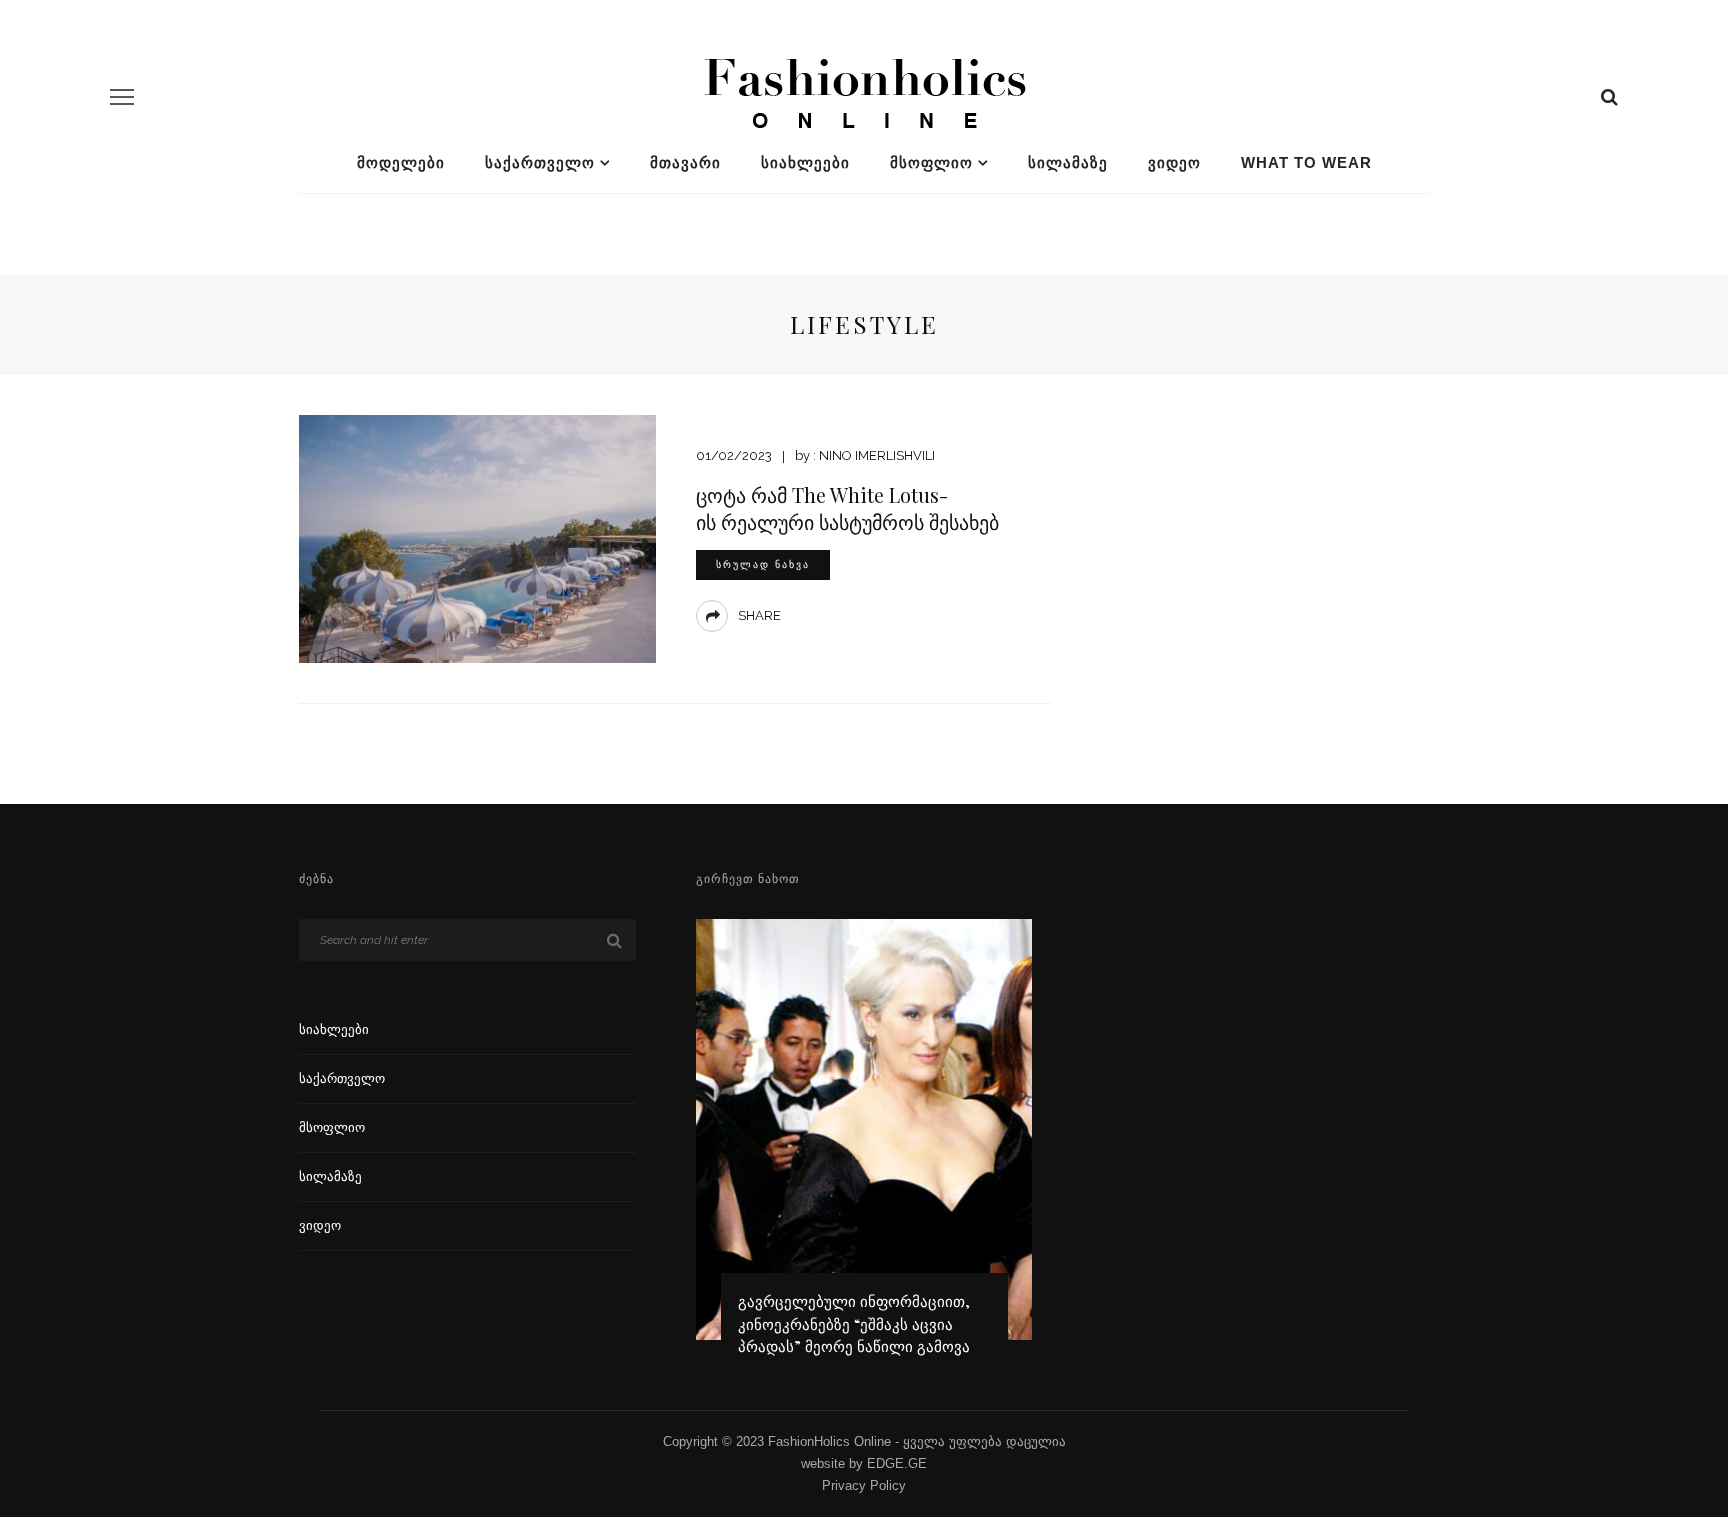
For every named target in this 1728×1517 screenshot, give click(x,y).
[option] (864, 1147)
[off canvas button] (122, 97)
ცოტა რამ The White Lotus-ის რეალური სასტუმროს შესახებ (847, 508)
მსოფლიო (931, 162)
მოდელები (401, 162)
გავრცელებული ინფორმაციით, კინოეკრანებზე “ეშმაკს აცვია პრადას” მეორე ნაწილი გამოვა (854, 1323)
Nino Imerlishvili (877, 455)
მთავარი (685, 162)
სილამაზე (1068, 162)
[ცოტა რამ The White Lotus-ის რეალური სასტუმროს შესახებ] (477, 537)
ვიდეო (1174, 162)
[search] (1609, 97)
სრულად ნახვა (763, 564)
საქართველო (540, 162)
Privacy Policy (864, 1485)
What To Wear (1306, 162)
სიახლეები (805, 162)
